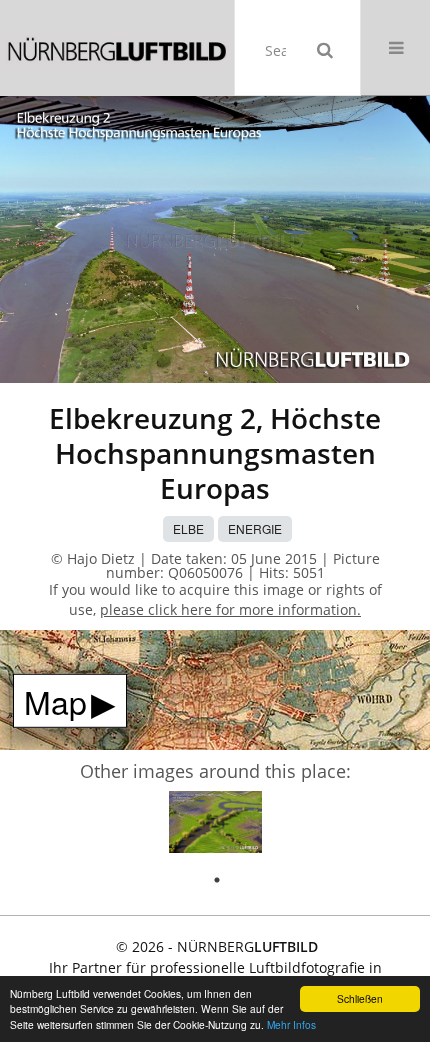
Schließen (360, 998)
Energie (255, 528)
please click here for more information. (230, 609)
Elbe (188, 528)
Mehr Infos (291, 1024)
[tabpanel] (215, 825)
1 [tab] (217, 880)
